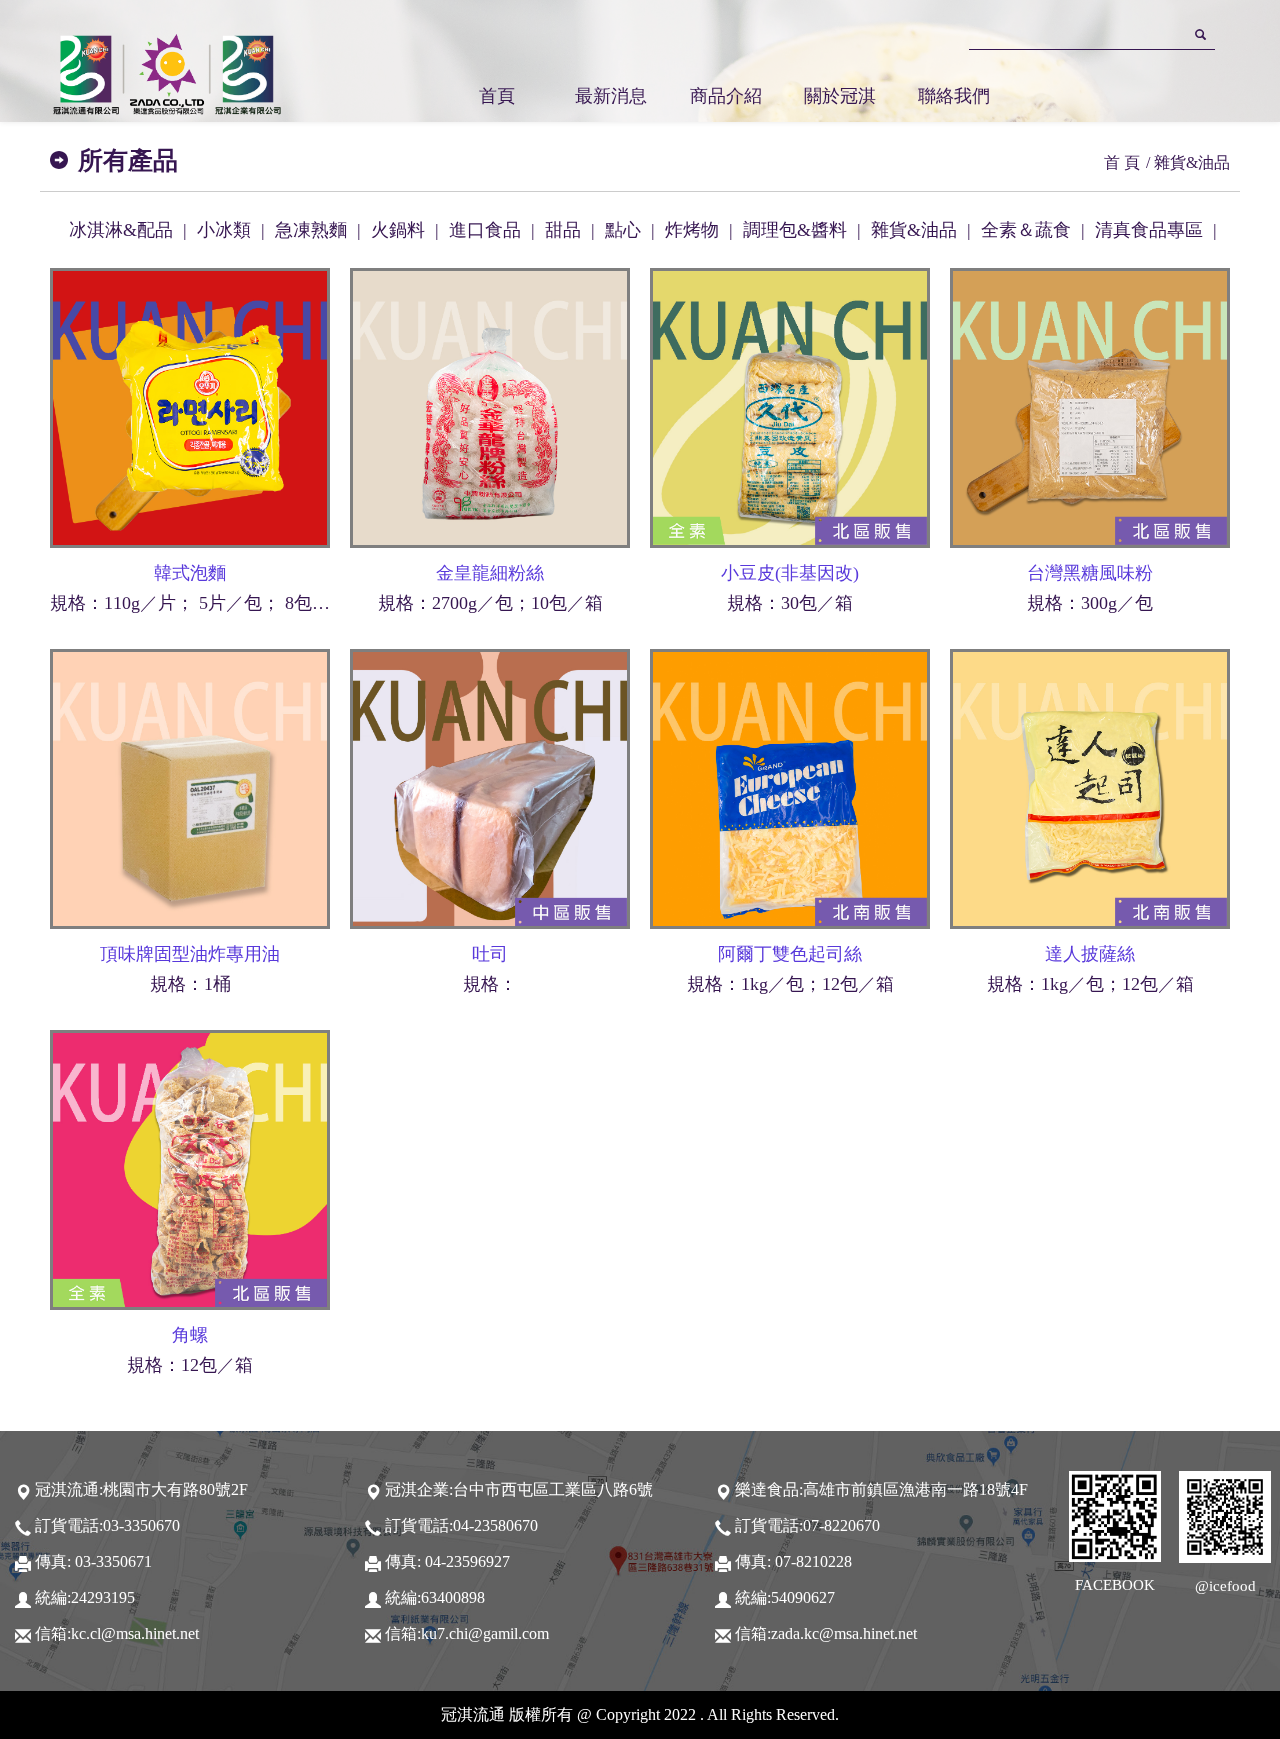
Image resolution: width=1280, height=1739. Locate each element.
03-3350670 (141, 1526)
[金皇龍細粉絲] (490, 406)
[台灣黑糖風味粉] (1090, 406)
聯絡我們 (954, 96)
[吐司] (490, 787)
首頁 (497, 96)
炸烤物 (692, 230)
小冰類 (224, 230)
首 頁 (1122, 162)
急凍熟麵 (311, 230)
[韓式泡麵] (190, 406)
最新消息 (611, 96)
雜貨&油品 (914, 230)
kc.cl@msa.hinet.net (135, 1634)
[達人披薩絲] (1090, 787)
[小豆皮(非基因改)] (790, 406)
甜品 (563, 230)
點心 (623, 230)
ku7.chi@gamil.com (485, 1634)
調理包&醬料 (795, 230)
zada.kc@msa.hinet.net (844, 1634)
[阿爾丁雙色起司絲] (790, 787)
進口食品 (485, 230)
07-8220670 (841, 1526)
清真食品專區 (1149, 230)
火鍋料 (398, 230)
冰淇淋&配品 (121, 230)
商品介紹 (726, 96)
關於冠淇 (840, 96)
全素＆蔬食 (1026, 230)
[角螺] (190, 1168)
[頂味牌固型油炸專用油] (190, 787)
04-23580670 (495, 1526)
